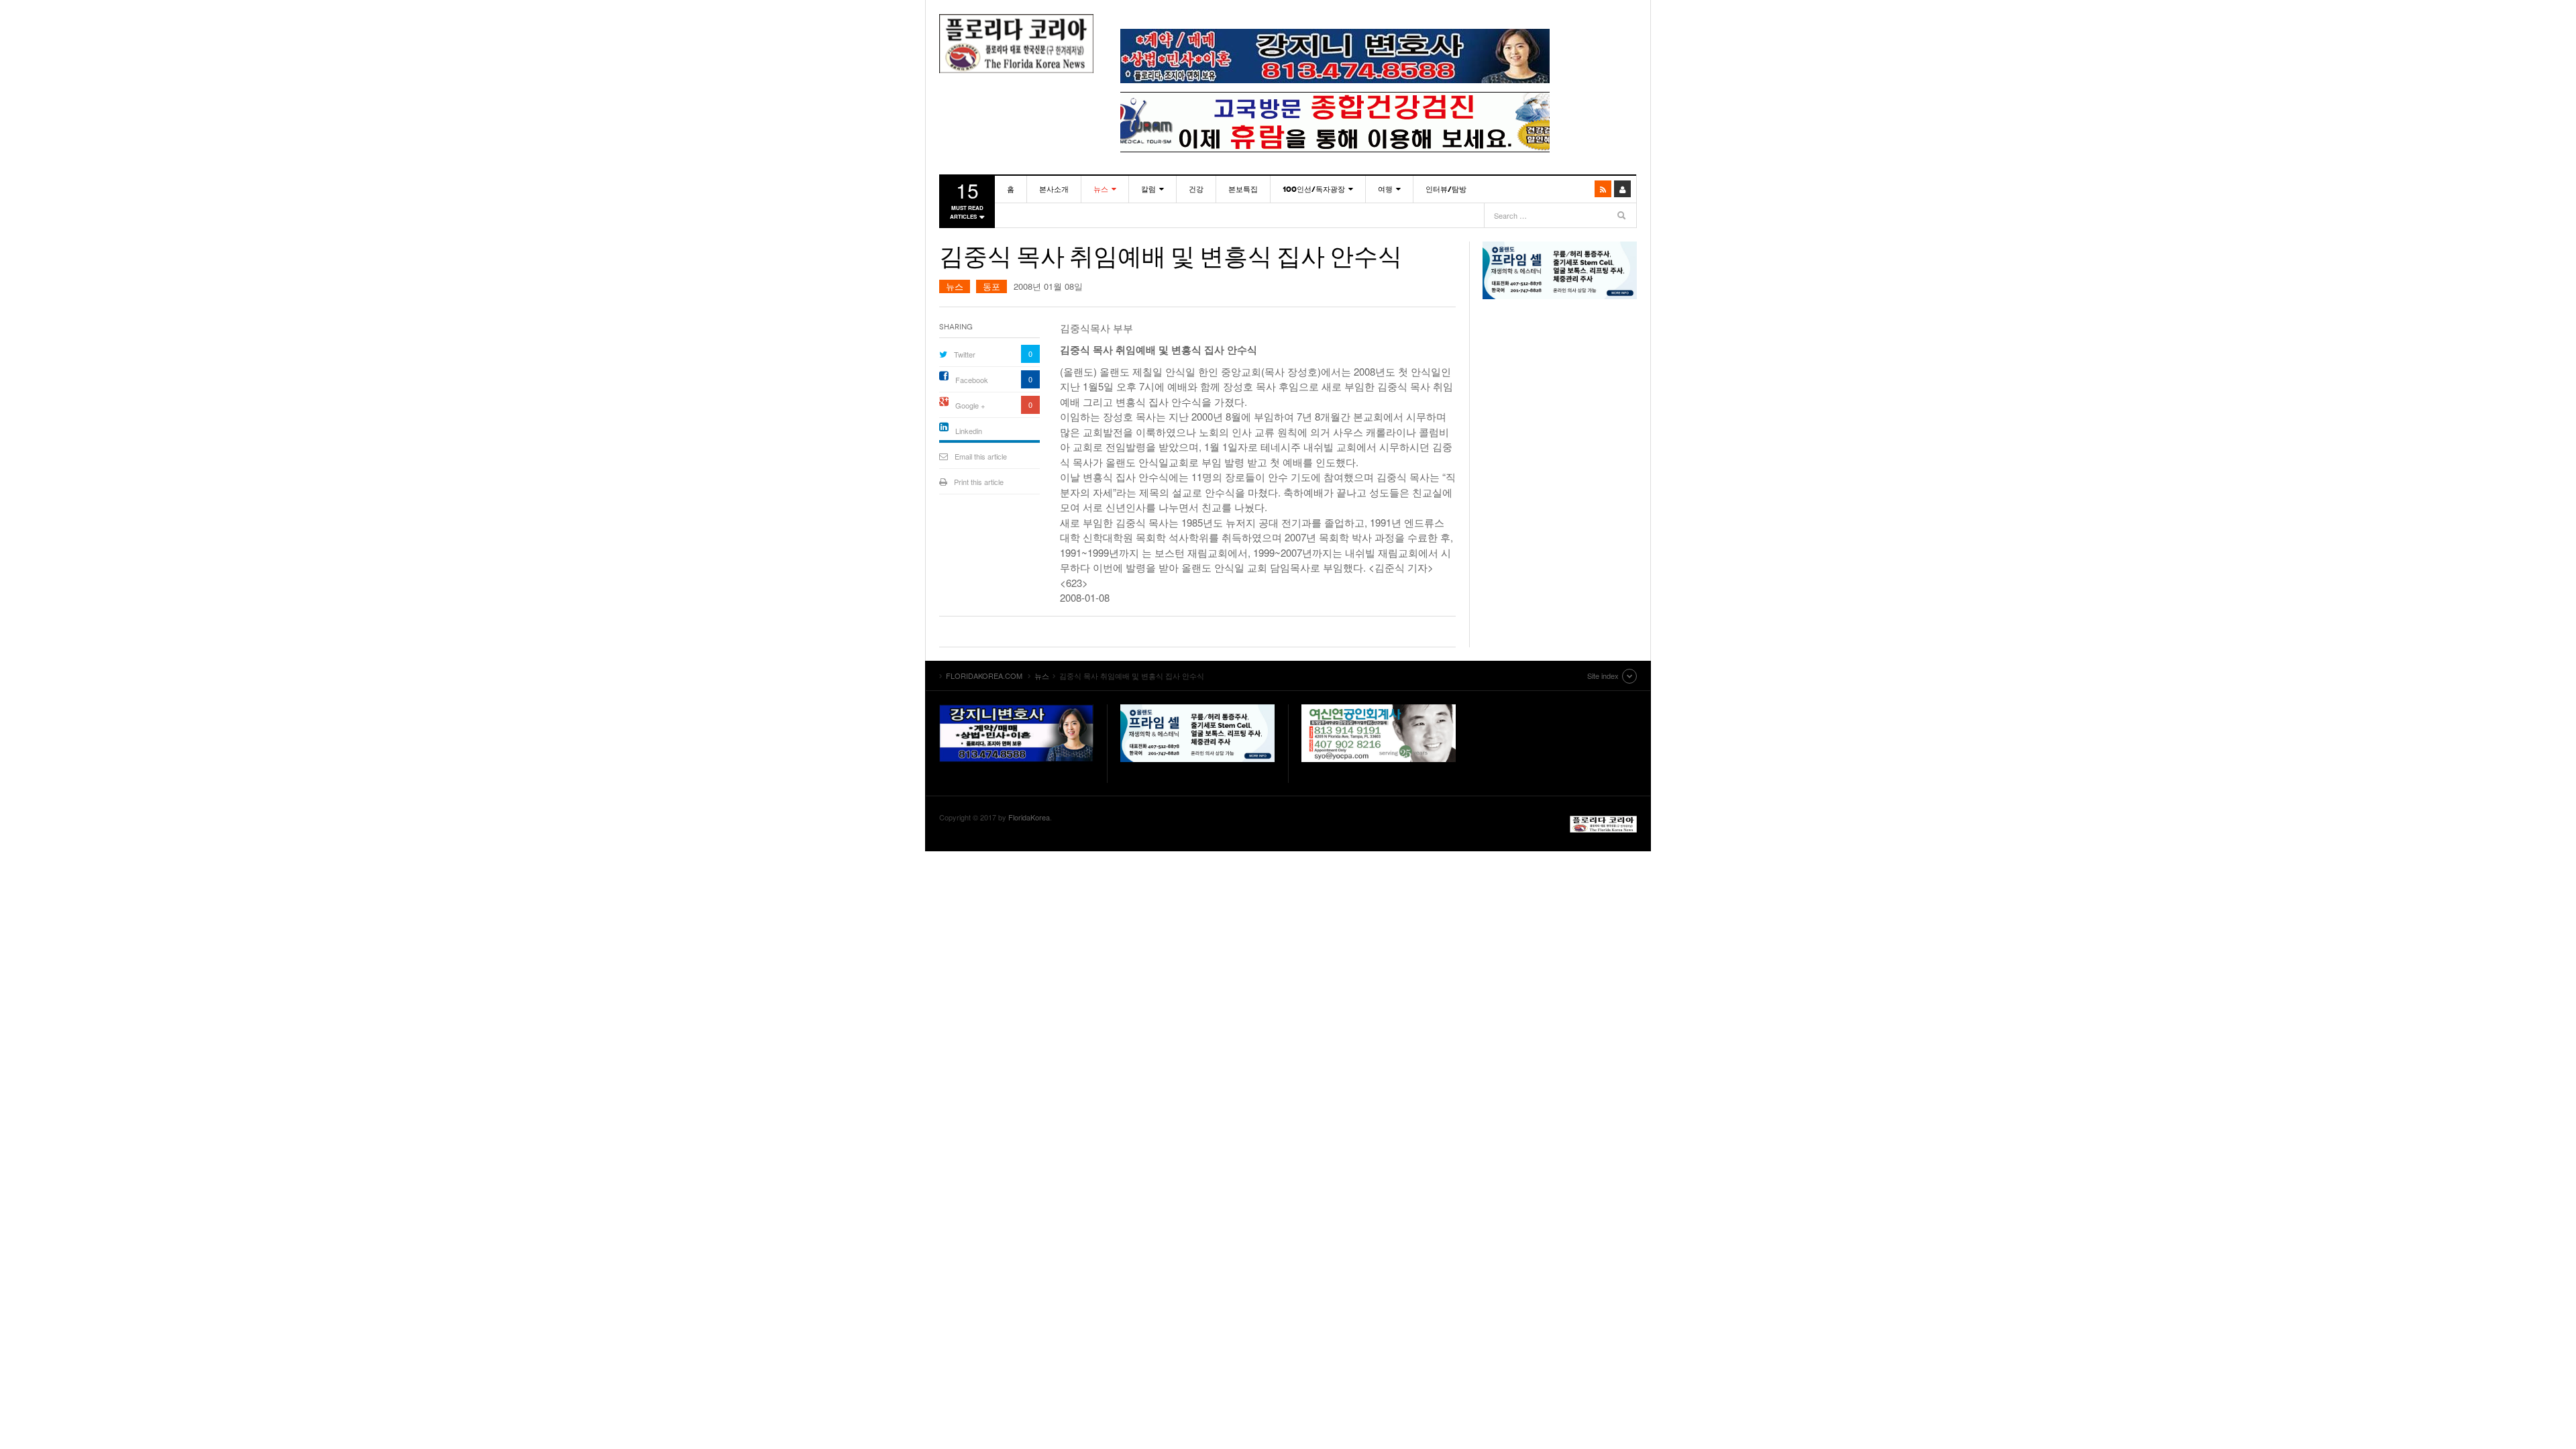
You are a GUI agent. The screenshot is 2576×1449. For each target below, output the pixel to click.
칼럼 (1148, 189)
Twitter (965, 354)
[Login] (1622, 189)
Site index (1603, 676)
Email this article (981, 456)
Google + (970, 405)
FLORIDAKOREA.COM (1016, 44)
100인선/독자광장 (1314, 189)
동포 (991, 286)
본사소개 (1054, 189)
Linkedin (969, 431)
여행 (1385, 189)
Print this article (979, 482)
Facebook (972, 380)
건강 (1196, 189)
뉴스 (1101, 189)
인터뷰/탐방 (1446, 189)
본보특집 (1243, 189)
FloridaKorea (1029, 817)
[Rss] (1603, 189)
